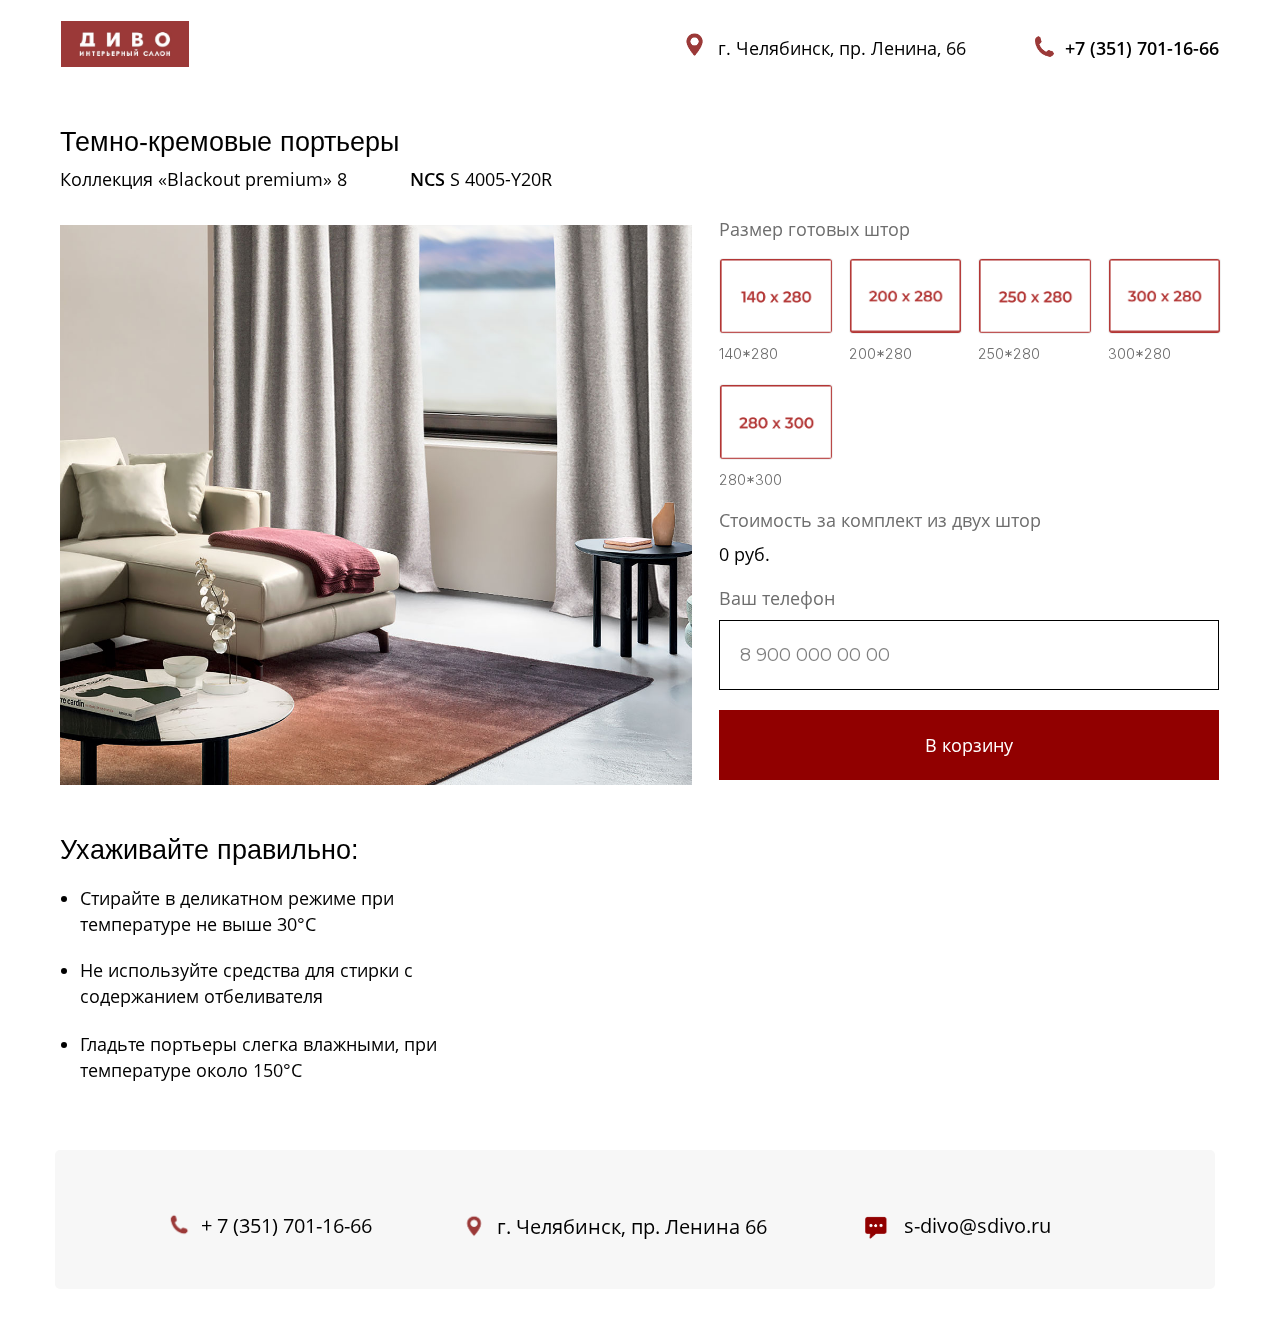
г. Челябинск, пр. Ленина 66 (632, 1226)
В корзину (969, 745)
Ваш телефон (777, 598)
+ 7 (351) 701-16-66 (286, 1225)
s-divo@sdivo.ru (977, 1225)
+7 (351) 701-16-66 (1142, 48)
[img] (125, 44)
